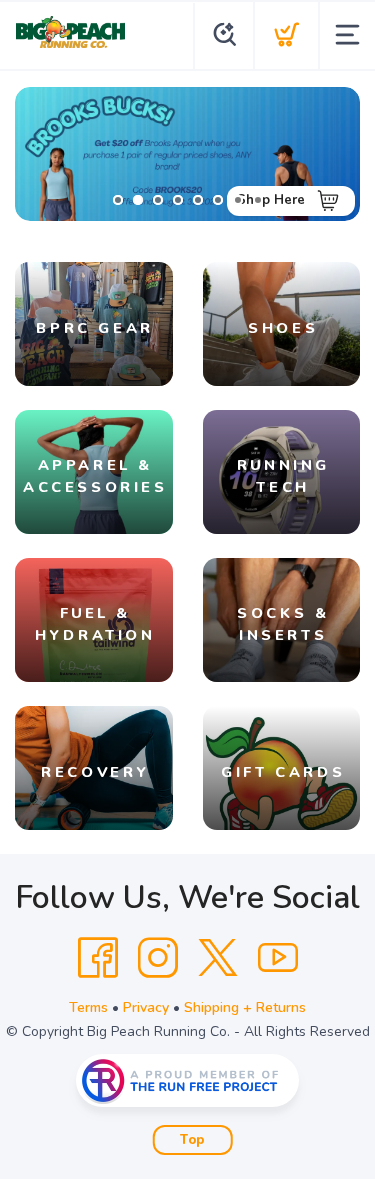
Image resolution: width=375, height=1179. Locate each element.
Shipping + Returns (245, 1007)
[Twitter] (218, 958)
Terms (88, 1007)
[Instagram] (158, 958)
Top (192, 1140)
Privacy (146, 1007)
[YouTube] (278, 958)
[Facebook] (98, 958)
